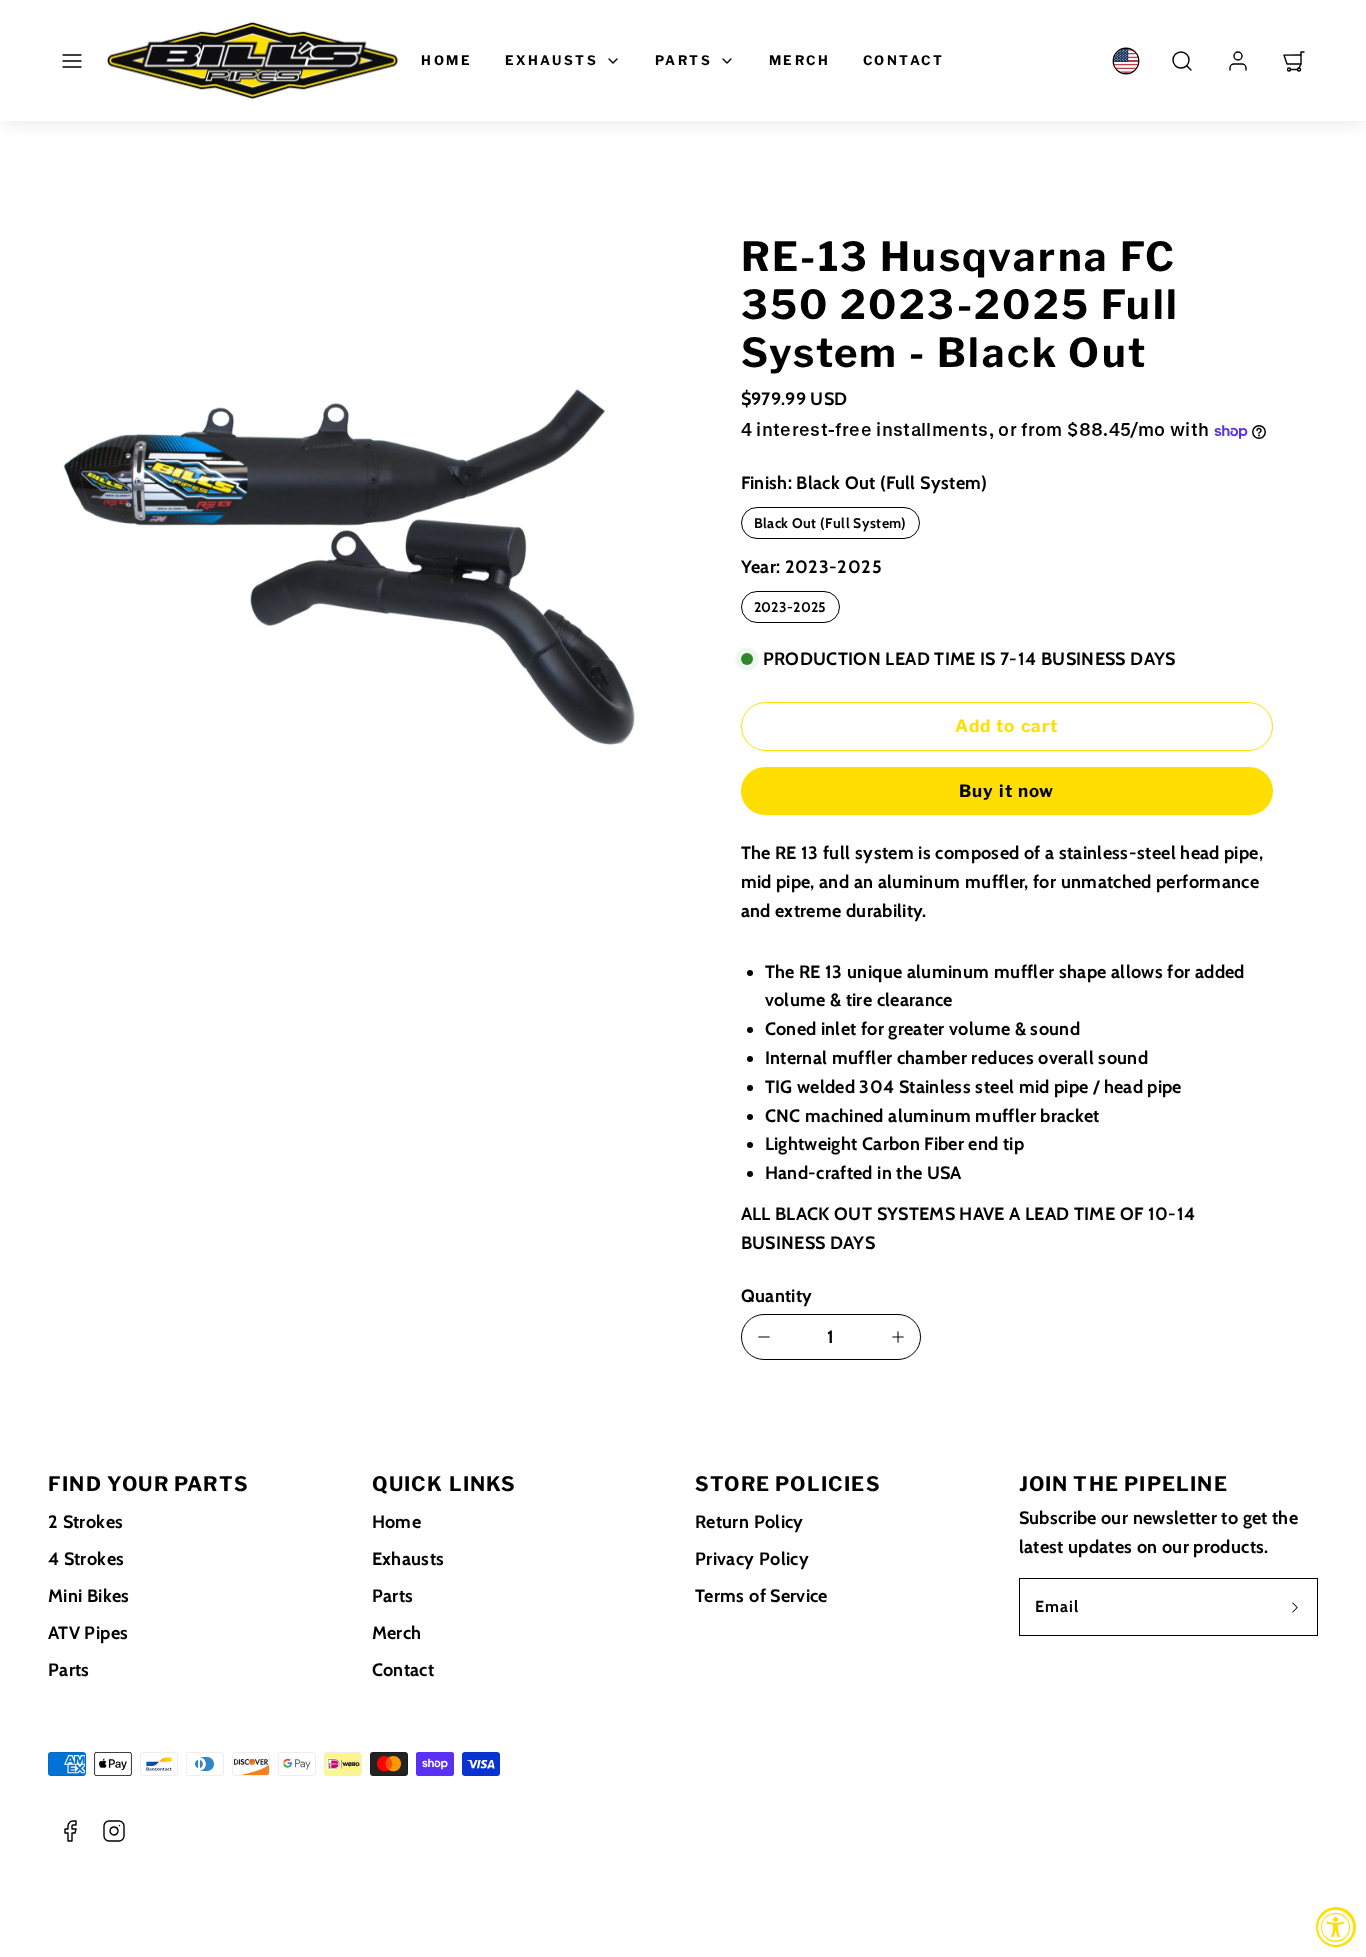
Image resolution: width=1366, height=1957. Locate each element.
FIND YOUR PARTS (148, 1484)
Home (446, 60)
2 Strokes (85, 1522)
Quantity (777, 1296)
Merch (800, 60)
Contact (904, 60)
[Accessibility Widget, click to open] (1336, 1927)
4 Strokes (86, 1559)
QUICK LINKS (444, 1484)
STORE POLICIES (788, 1484)
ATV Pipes (88, 1633)
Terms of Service (761, 1596)
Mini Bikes (89, 1596)
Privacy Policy (752, 1559)
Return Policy (749, 1522)
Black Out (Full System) (830, 523)
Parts (684, 60)
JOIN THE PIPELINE (1123, 1484)
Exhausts (552, 60)
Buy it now (1006, 791)
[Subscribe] (1295, 1607)
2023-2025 (790, 607)
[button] (72, 61)
